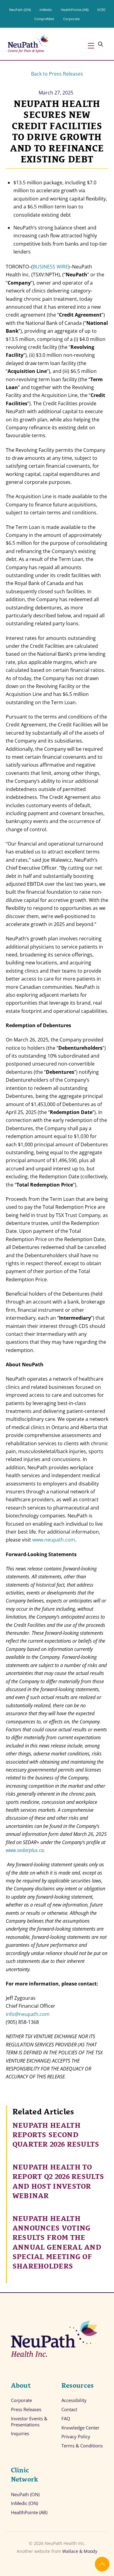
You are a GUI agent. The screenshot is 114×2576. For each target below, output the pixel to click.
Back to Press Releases (57, 74)
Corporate (71, 19)
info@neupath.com (28, 2014)
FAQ (66, 2419)
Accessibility (74, 2400)
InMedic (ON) (24, 2503)
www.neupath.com (54, 1540)
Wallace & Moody (80, 2551)
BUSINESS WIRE (50, 267)
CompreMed (44, 19)
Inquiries (20, 2434)
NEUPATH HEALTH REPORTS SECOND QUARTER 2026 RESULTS (56, 2134)
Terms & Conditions (82, 2446)
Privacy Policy (76, 2437)
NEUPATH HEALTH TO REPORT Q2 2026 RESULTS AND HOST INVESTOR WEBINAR (58, 2180)
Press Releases (26, 2409)
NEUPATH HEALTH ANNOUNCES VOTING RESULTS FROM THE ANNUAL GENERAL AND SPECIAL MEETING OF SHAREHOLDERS (57, 2241)
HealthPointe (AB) (75, 10)
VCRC (102, 10)
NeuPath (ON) (20, 10)
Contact (69, 2409)
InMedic (46, 10)
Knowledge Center (80, 2428)
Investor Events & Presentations (29, 2422)
